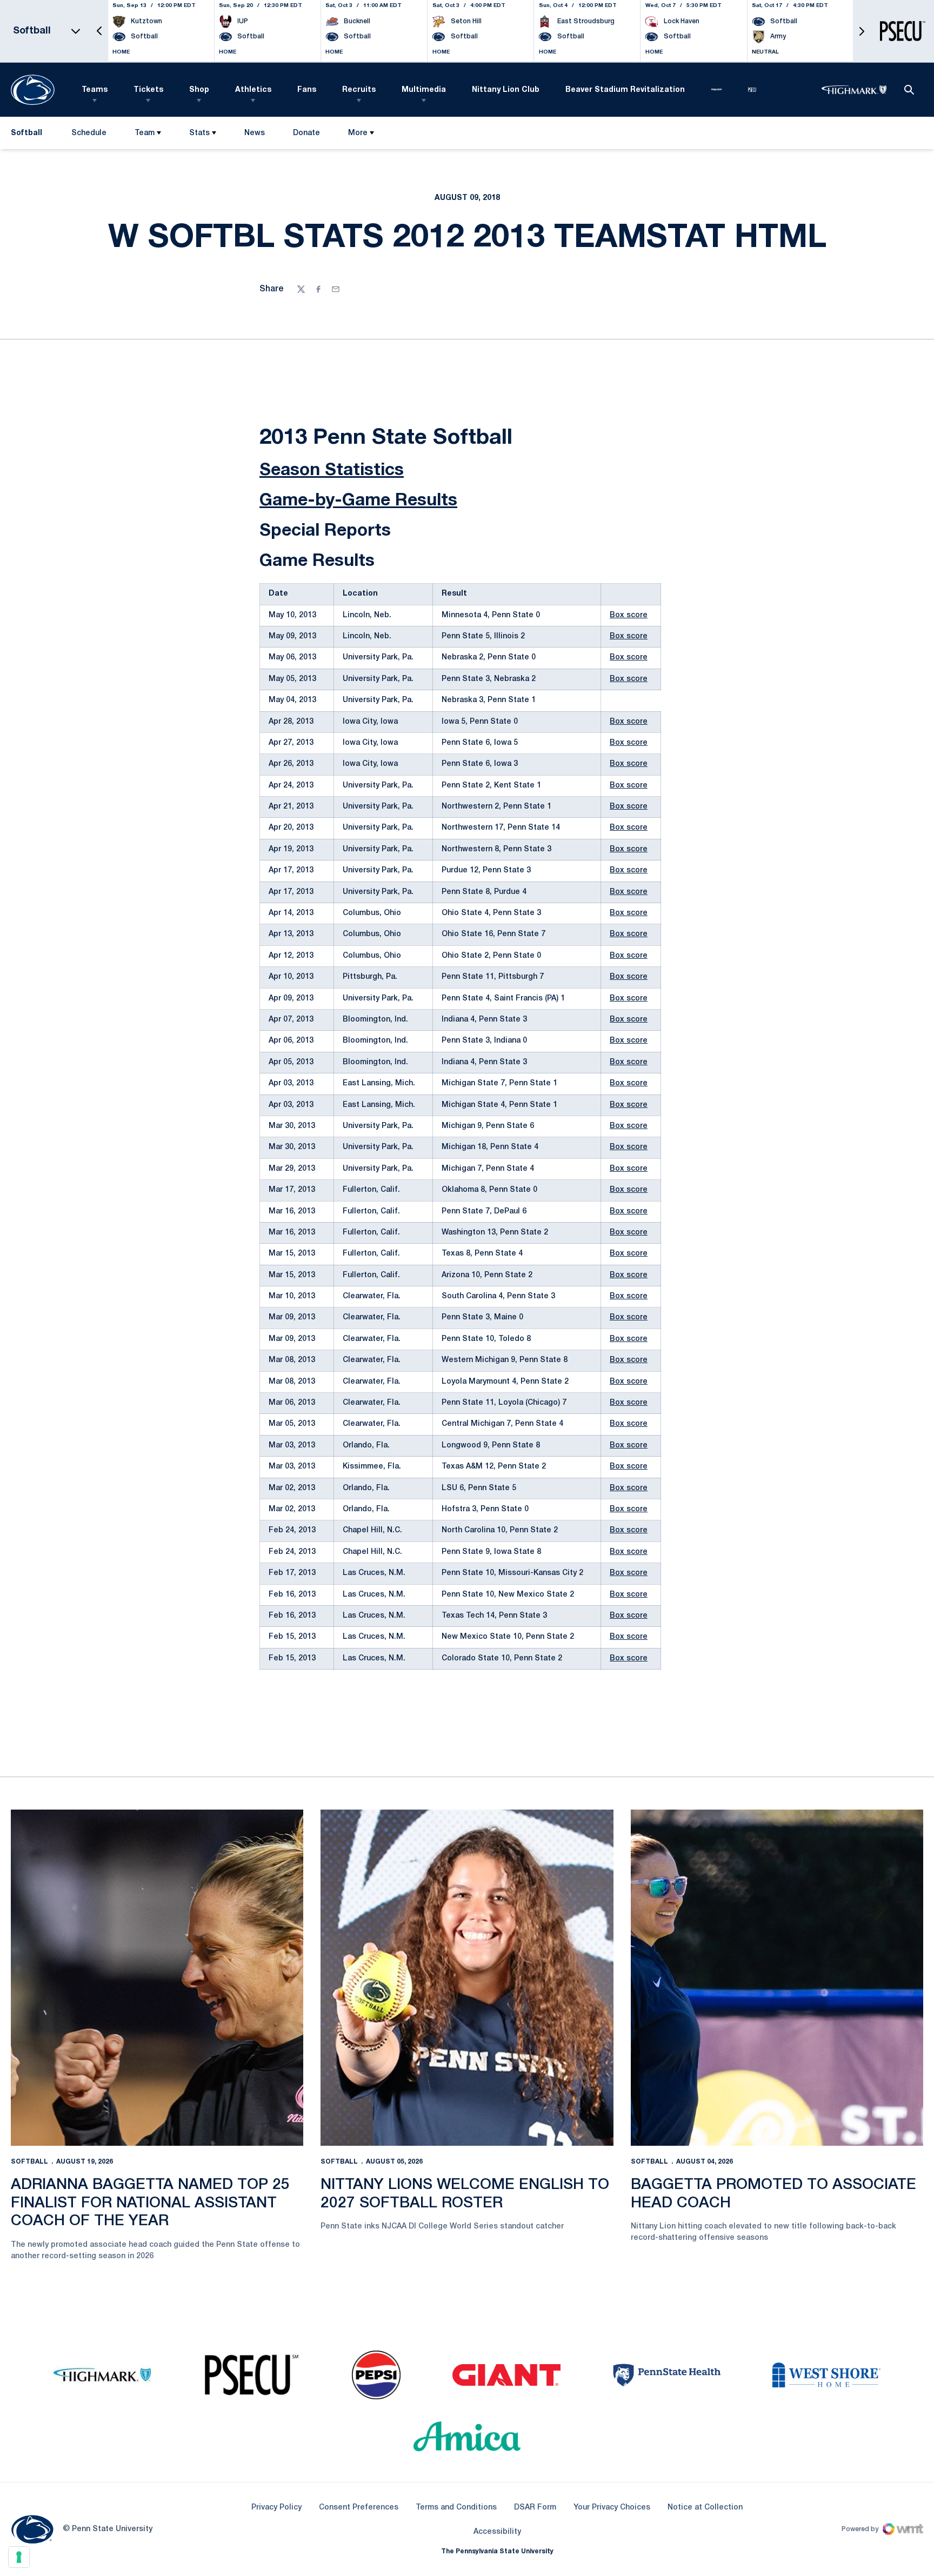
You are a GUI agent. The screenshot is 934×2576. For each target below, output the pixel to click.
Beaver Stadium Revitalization (625, 90)
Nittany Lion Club (506, 90)
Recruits (359, 90)
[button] (99, 31)
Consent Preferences (359, 2508)
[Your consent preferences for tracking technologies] (19, 2557)
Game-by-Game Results (358, 501)
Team (145, 133)
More (358, 133)
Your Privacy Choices (612, 2508)
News (255, 133)
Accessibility (497, 2532)
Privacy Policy (276, 2508)
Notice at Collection (705, 2508)
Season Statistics (332, 471)
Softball (29, 2162)
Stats (199, 133)
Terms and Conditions (456, 2508)
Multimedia (424, 90)
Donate (306, 135)
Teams (95, 90)
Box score (629, 615)
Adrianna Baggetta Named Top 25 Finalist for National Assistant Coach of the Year (150, 2203)
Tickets (148, 90)
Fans (307, 90)
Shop (199, 90)
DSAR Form (535, 2508)
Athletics (253, 90)
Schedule (89, 133)
